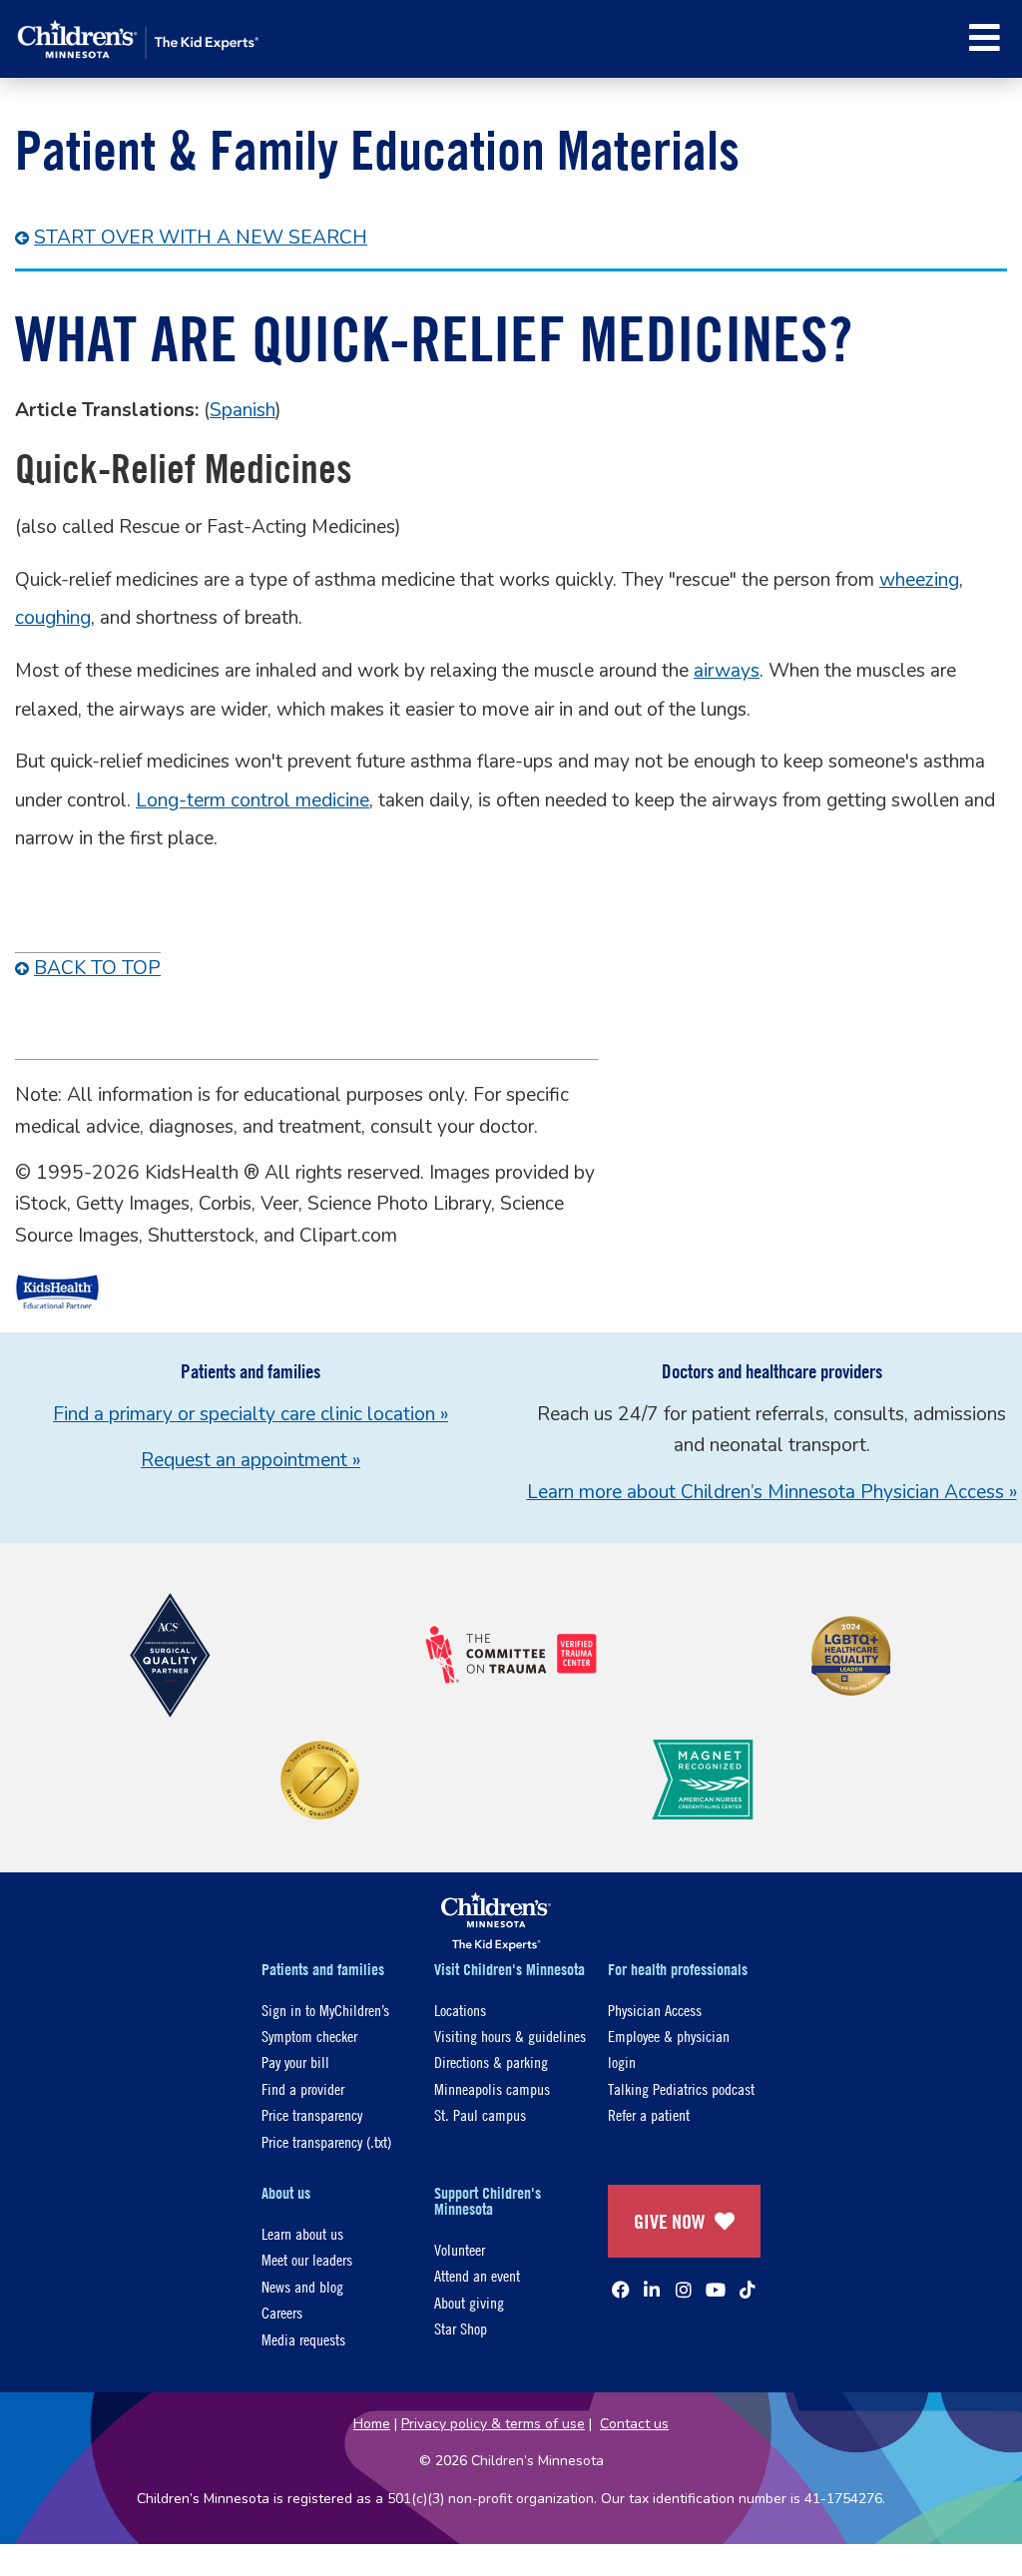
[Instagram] (684, 2290)
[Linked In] (652, 2290)
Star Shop (461, 2328)
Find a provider (303, 2088)
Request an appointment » (251, 1460)
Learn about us (302, 2233)
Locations (460, 2010)
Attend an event (477, 2275)
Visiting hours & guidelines (510, 2036)
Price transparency (312, 2114)
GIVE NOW (669, 2221)
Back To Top (97, 968)
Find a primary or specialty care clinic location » (251, 1414)
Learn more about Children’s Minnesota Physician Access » (772, 1492)
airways (727, 671)
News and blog (302, 2286)
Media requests (303, 2339)
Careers (282, 2312)
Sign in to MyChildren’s (325, 2010)
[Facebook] (621, 2290)
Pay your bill (295, 2061)
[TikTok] (748, 2290)
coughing (53, 618)
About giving (469, 2302)
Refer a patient (649, 2114)
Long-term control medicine (253, 800)
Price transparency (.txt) (326, 2141)
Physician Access (655, 2010)
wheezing (919, 580)
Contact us (634, 2424)
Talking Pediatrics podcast (681, 2088)
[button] (985, 37)
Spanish (243, 410)
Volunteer (460, 2249)
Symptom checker (309, 2036)
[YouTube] (716, 2290)
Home (372, 2424)
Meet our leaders (307, 2259)
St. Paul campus (480, 2114)
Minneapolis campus (492, 2088)
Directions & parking (491, 2061)
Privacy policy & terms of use (493, 2424)
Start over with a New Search (201, 238)
